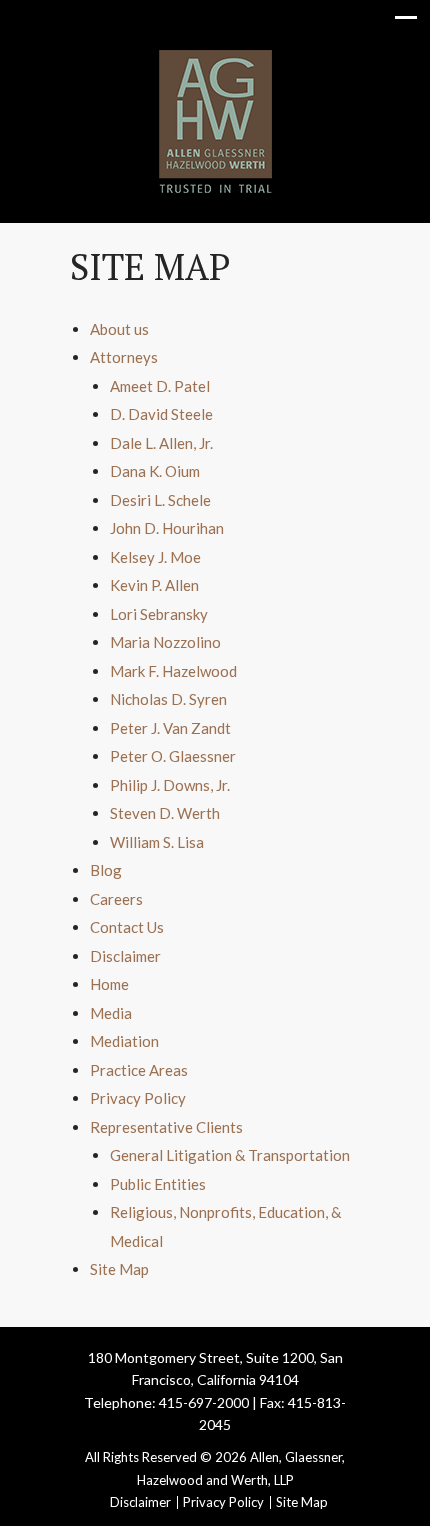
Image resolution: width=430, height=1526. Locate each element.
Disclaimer (125, 956)
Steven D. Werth (165, 813)
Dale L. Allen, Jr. (161, 443)
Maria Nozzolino (165, 642)
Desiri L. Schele (160, 500)
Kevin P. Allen (154, 585)
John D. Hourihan (167, 528)
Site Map (119, 1269)
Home (109, 984)
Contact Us (127, 927)
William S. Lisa (157, 842)
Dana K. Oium (155, 471)
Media (111, 1013)
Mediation (124, 1041)
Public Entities (158, 1184)
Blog (106, 870)
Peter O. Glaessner (173, 756)
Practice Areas (139, 1070)
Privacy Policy (138, 1098)
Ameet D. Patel (160, 386)
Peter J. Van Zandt (170, 728)
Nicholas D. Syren (168, 699)
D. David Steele (161, 414)
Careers (116, 899)
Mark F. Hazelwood (173, 671)
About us (119, 329)
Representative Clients (166, 1127)
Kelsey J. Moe (155, 557)
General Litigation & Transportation (230, 1155)
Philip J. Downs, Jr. (170, 785)
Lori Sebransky (159, 614)
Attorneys (124, 357)
